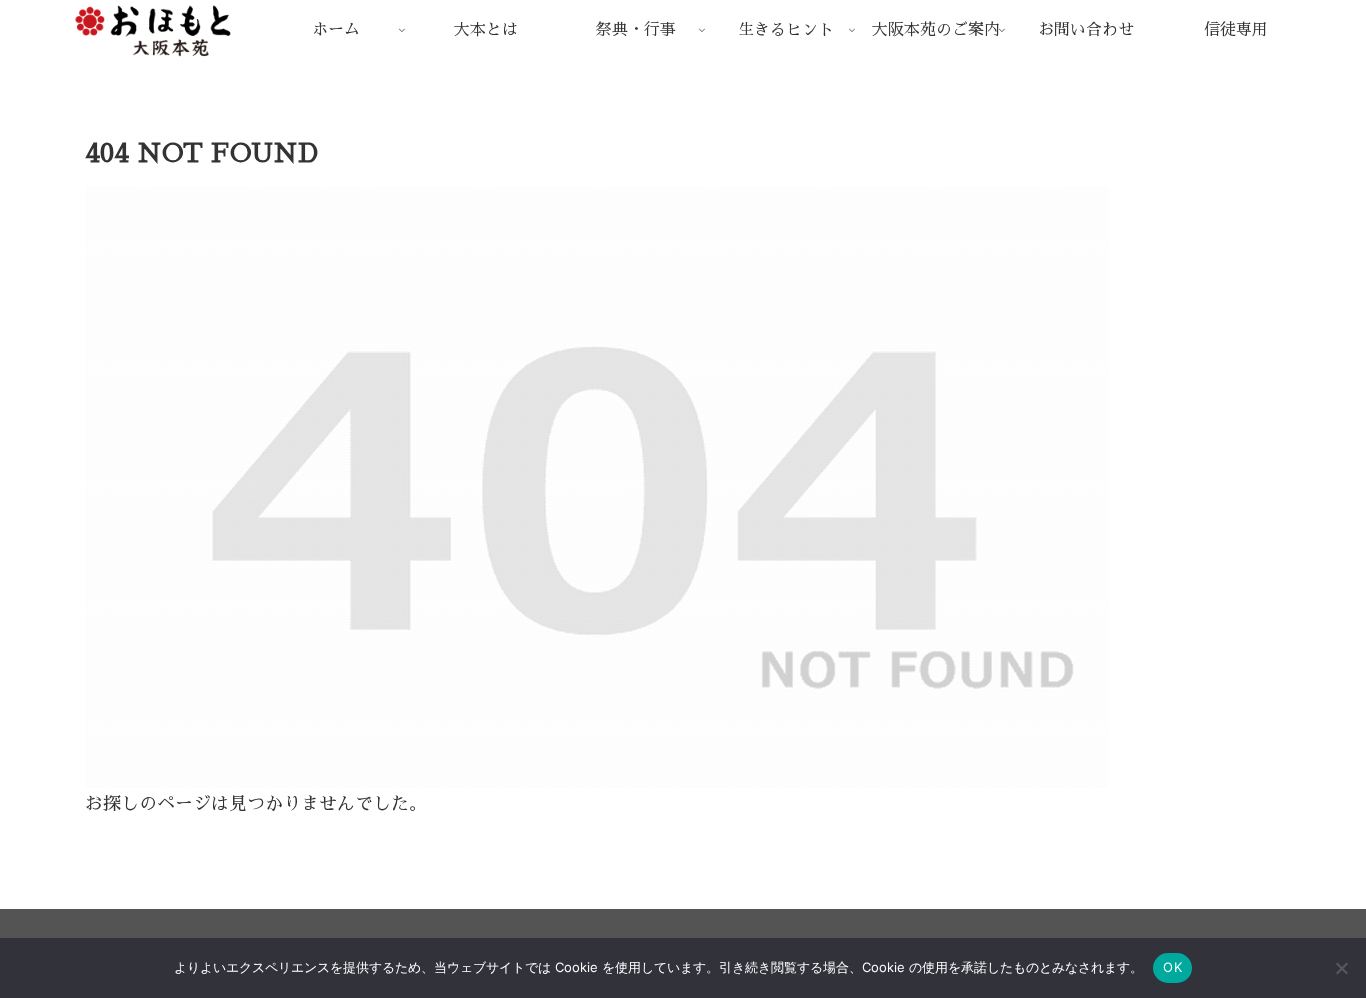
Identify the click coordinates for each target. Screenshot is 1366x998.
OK (1172, 967)
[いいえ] (1341, 968)
